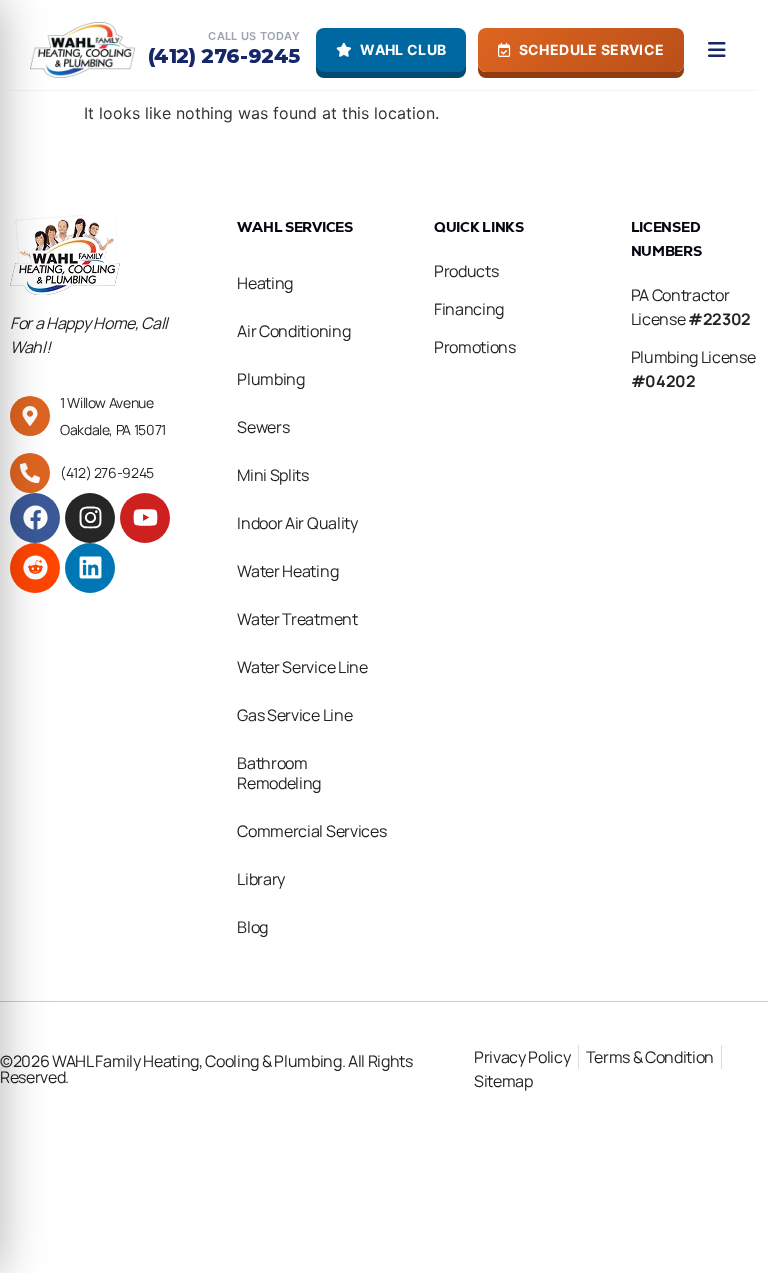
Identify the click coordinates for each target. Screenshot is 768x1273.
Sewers (263, 427)
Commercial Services (311, 831)
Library (261, 879)
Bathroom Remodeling (279, 773)
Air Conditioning (293, 331)
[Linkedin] (90, 568)
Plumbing (270, 379)
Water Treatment (297, 619)
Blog (252, 927)
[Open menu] (717, 50)
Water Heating (287, 571)
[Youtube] (145, 518)
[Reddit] (35, 568)
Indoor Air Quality (297, 523)
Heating (265, 283)
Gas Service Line (294, 715)
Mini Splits (272, 475)
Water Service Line (302, 667)
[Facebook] (35, 518)
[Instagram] (90, 518)
